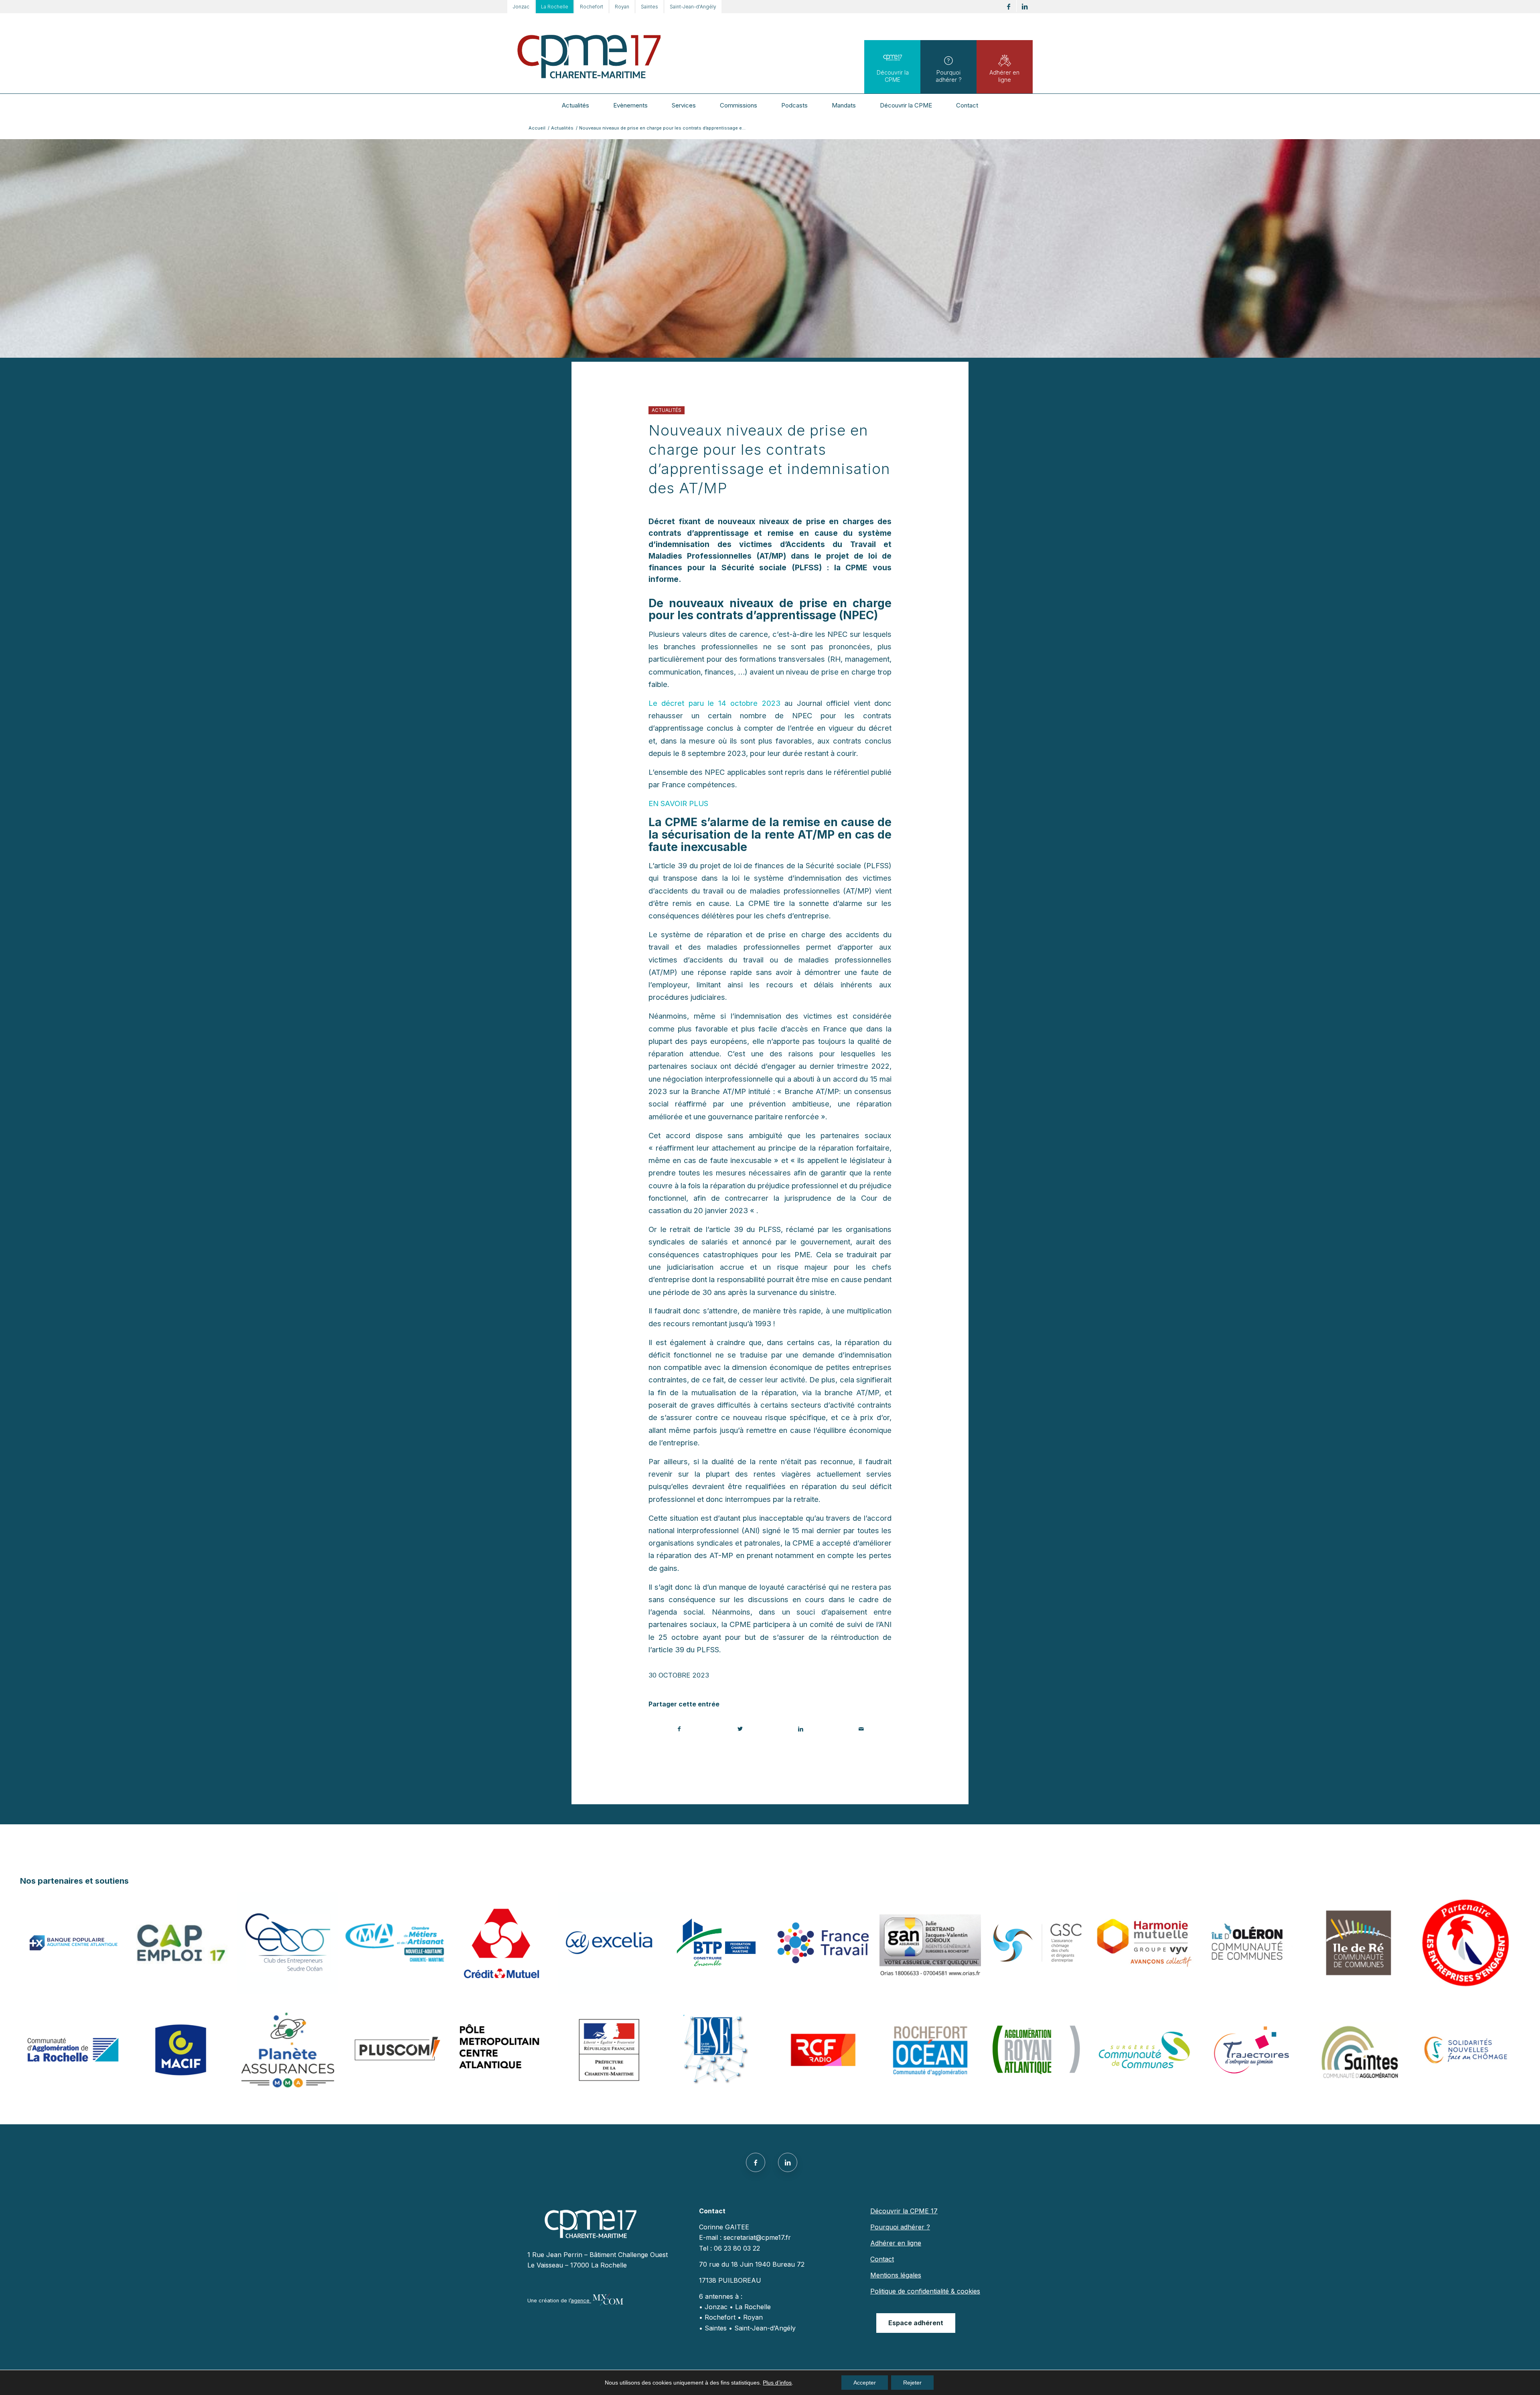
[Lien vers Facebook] (1008, 7)
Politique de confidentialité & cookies (925, 2291)
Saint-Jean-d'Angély (693, 7)
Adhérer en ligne (1004, 76)
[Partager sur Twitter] (740, 1729)
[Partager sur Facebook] (679, 1729)
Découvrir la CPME (893, 76)
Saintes (649, 7)
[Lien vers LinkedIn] (1025, 7)
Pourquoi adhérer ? (949, 76)
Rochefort (592, 7)
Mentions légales (896, 2275)
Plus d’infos (777, 2383)
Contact (882, 2259)
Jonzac (521, 7)
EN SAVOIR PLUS (678, 803)
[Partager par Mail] (861, 1729)
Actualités (667, 410)
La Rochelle (555, 7)
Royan (622, 7)
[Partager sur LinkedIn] (800, 1729)
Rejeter (912, 2383)
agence (581, 2301)
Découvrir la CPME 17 (904, 2211)
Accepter (865, 2383)
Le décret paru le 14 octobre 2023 (714, 703)
